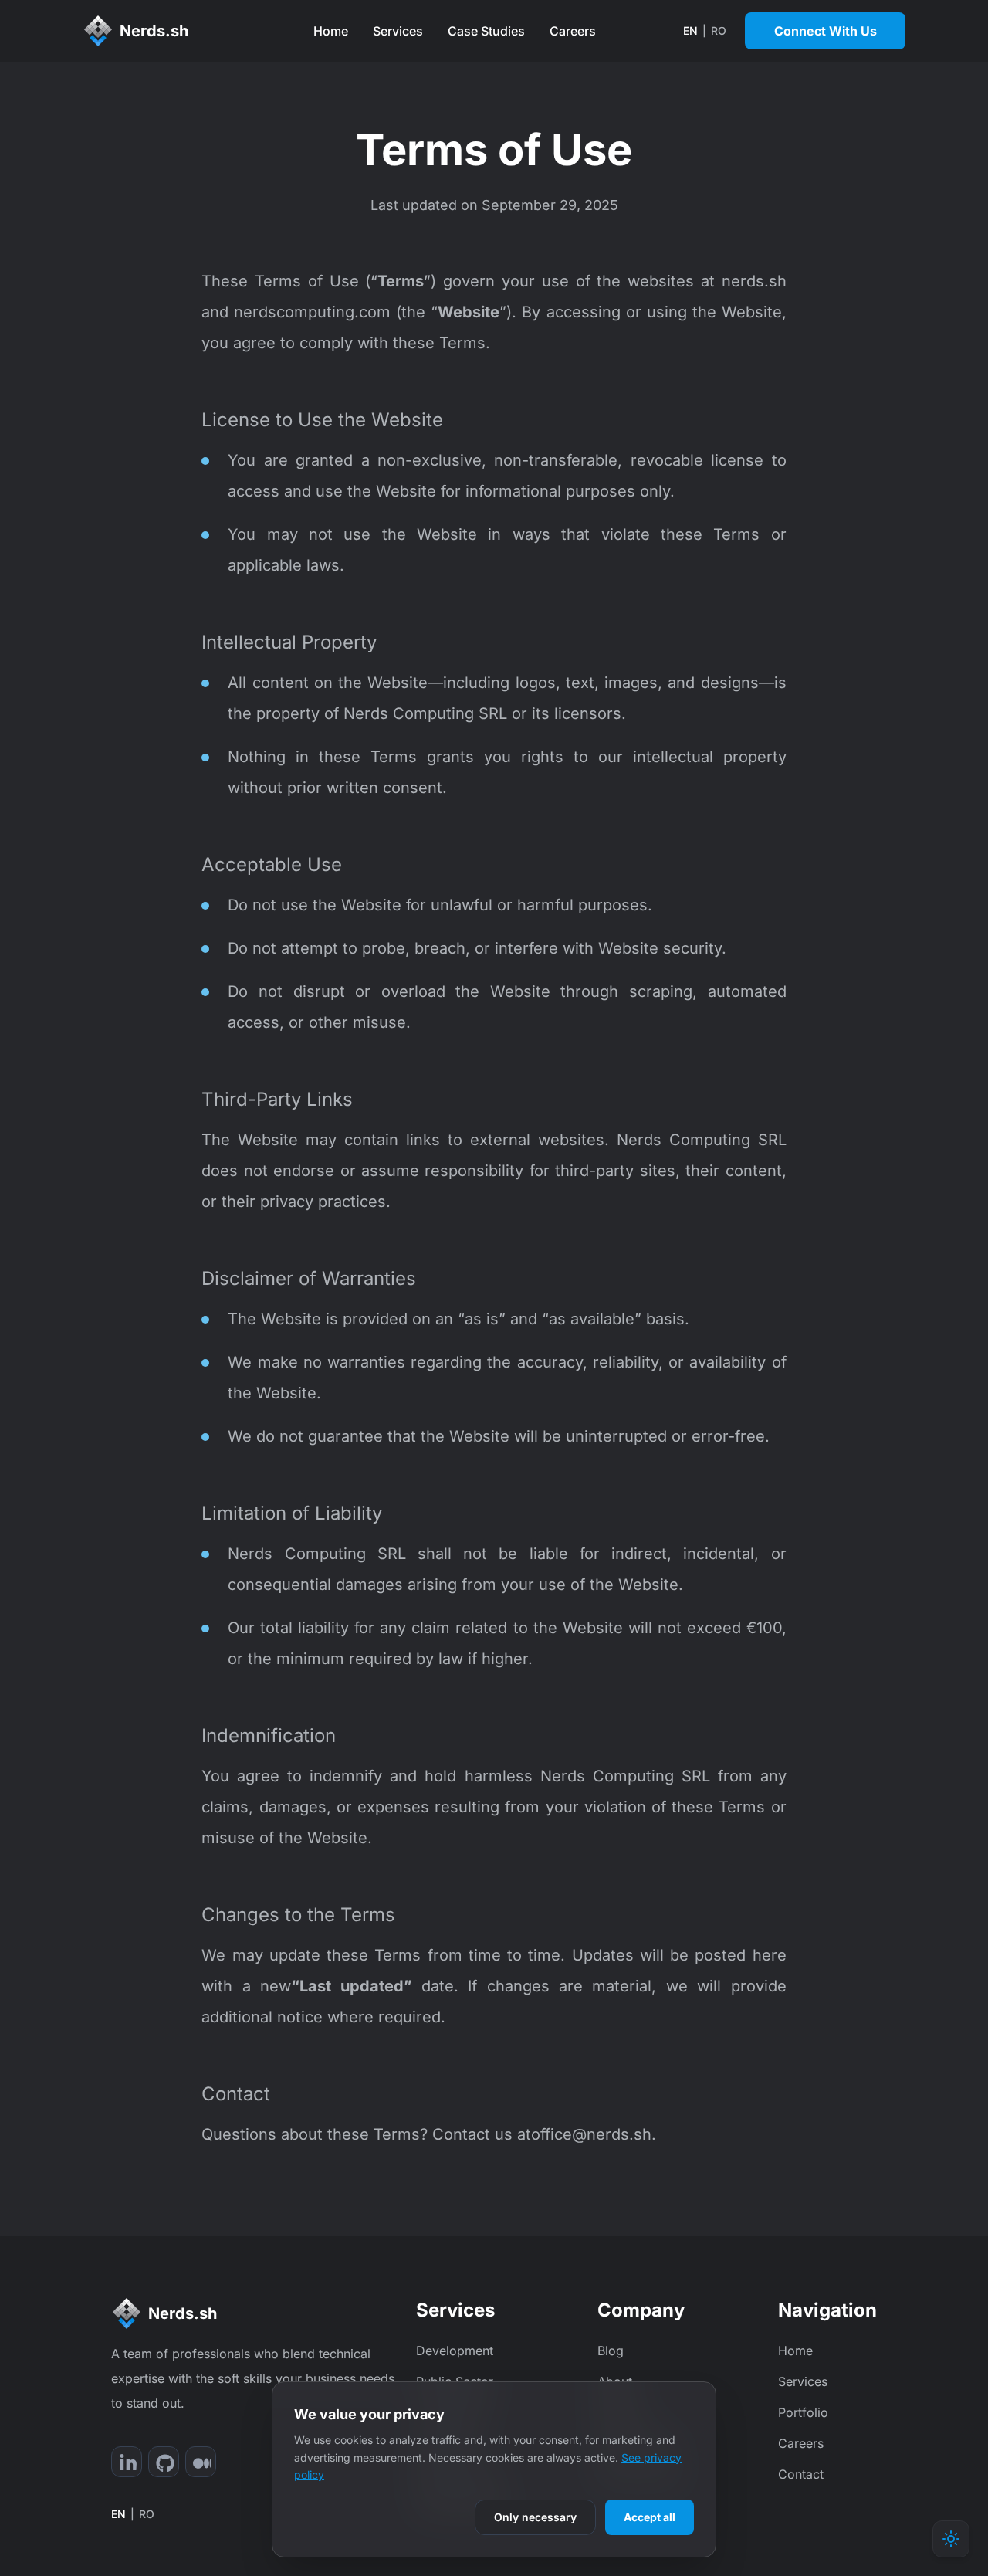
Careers (573, 31)
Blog (611, 2351)
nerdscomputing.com (310, 312)
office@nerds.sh (591, 2134)
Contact (801, 2474)
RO (719, 31)
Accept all (650, 2517)
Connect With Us (826, 31)
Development (455, 2351)
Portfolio (803, 2412)
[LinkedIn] (127, 2462)
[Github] (164, 2462)
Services (398, 31)
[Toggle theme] (951, 2539)
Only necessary (535, 2517)
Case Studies (486, 31)
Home (331, 31)
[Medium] (201, 2462)
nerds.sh (751, 281)
